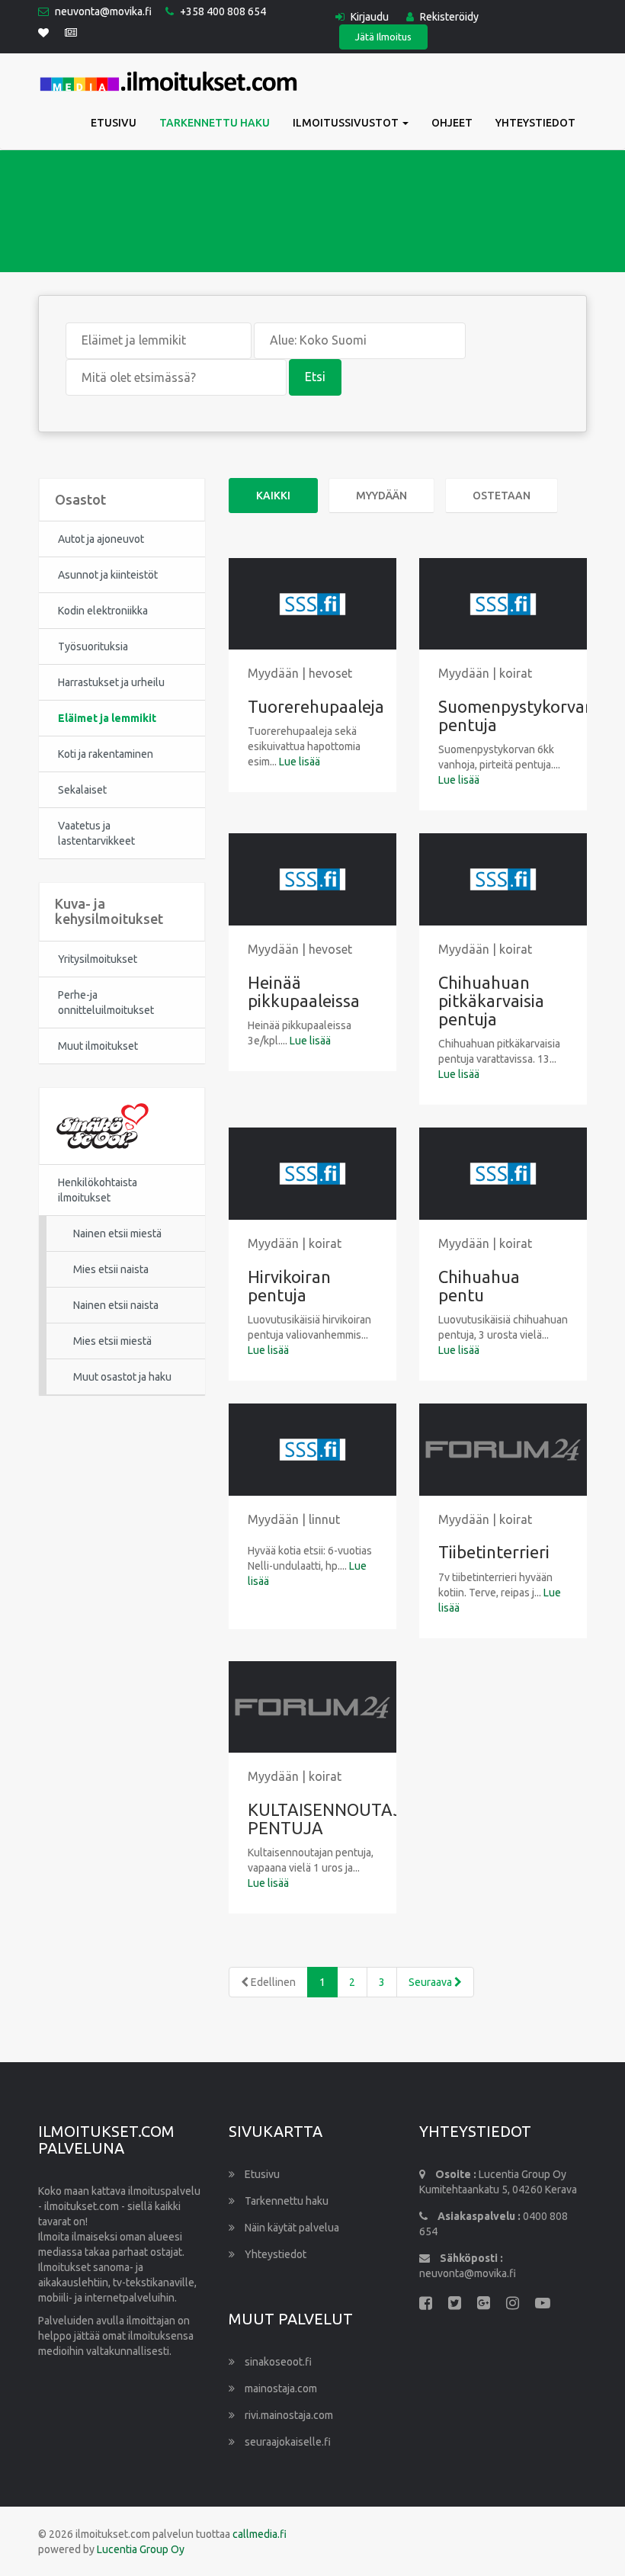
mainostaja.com (280, 2388)
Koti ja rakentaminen (106, 754)
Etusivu (114, 123)
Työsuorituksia (93, 646)
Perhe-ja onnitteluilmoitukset (106, 1002)
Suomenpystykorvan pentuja (516, 715)
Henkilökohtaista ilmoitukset (98, 1190)
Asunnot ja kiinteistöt (108, 575)
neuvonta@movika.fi (103, 11)
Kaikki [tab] (273, 496)
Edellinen (272, 1982)
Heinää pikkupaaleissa (304, 991)
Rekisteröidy (448, 17)
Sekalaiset (82, 790)
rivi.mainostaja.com (288, 2415)
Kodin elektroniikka (103, 611)
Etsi (315, 377)
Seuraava (431, 1982)
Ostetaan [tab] (502, 496)
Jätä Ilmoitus (383, 37)
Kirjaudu (369, 17)
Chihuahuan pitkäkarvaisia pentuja (491, 1001)
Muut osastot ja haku (122, 1377)
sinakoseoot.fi (277, 2362)
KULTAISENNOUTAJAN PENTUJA (337, 1819)
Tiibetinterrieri (494, 1552)
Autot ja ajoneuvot (101, 539)
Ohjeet (452, 123)
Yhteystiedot (535, 123)
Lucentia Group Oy (141, 2549)
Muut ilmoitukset (98, 1046)
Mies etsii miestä (112, 1341)
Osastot (80, 499)
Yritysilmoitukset (98, 959)
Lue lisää (300, 762)
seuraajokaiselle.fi (287, 2442)
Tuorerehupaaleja (316, 706)
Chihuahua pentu (479, 1286)
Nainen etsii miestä (117, 1233)
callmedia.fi (260, 2534)
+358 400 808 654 (223, 11)
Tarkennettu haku (215, 123)
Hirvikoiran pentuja (289, 1286)
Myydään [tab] (381, 496)
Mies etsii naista (111, 1269)
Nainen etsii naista (116, 1305)
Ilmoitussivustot (347, 123)
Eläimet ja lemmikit (107, 718)
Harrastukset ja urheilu (111, 682)
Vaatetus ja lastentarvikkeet (96, 833)
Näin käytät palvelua (291, 2228)
